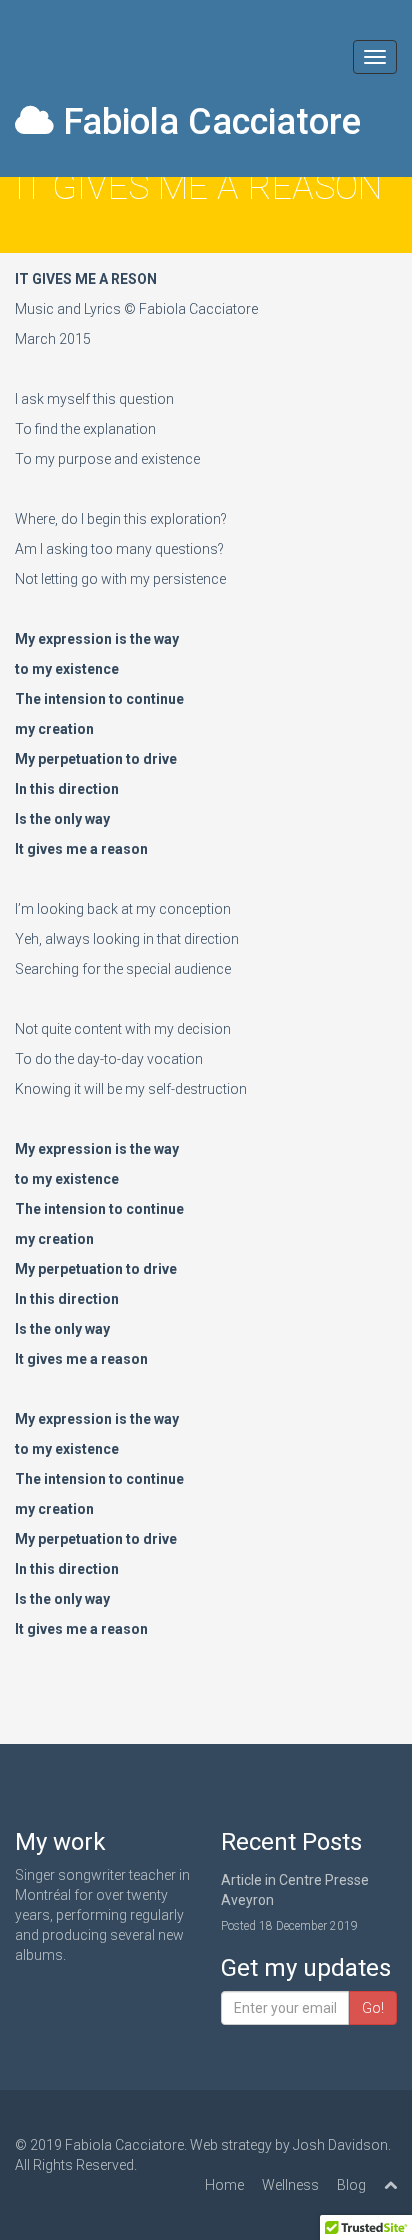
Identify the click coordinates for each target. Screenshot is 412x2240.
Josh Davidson (340, 2145)
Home (224, 2185)
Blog (351, 2185)
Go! (373, 2008)
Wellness (290, 2185)
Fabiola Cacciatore (207, 122)
